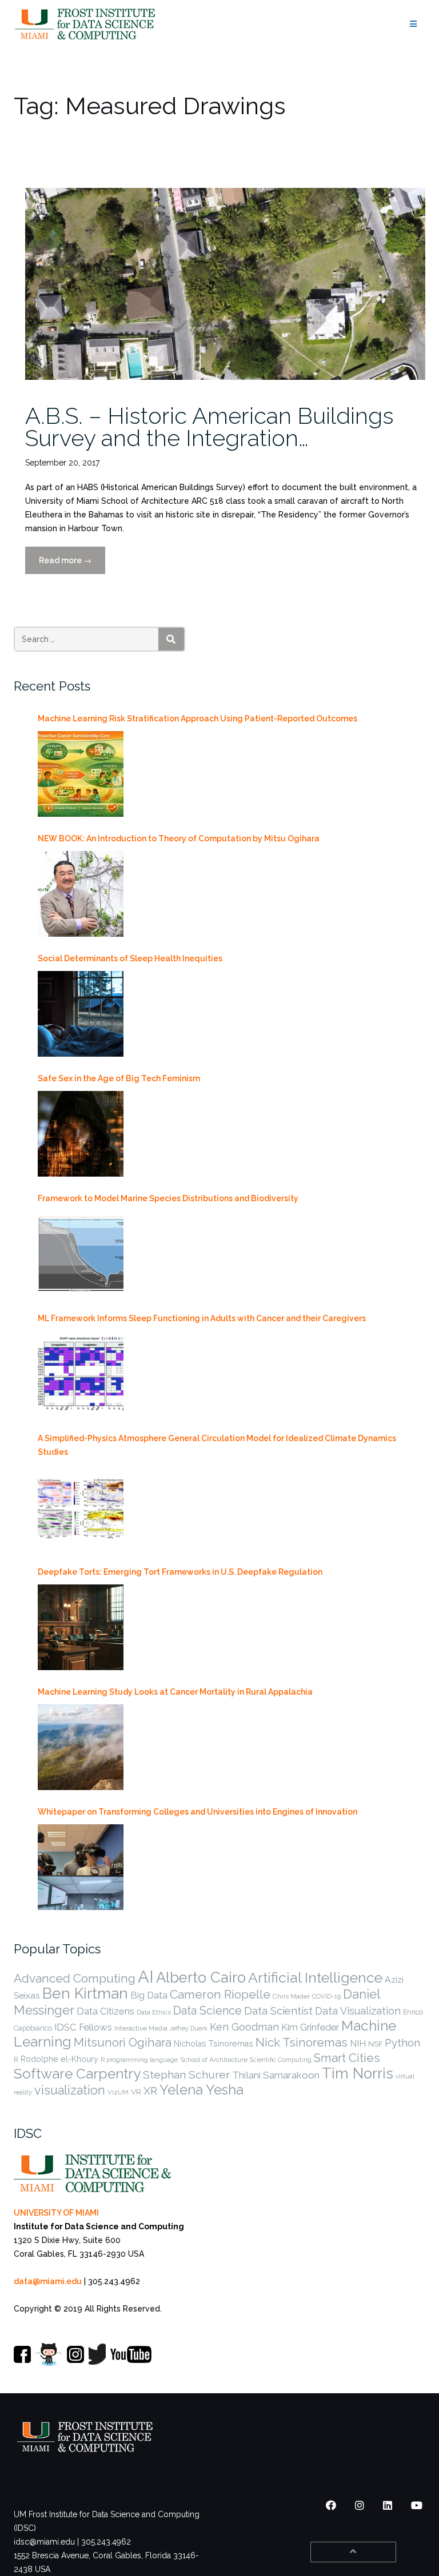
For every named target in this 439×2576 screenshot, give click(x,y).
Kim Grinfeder (310, 2027)
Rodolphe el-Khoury (59, 2059)
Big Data (149, 1995)
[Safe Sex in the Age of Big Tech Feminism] (81, 1134)
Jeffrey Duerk (189, 2028)
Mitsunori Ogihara (123, 2043)
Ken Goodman (244, 2027)
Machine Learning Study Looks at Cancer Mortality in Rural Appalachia (175, 1692)
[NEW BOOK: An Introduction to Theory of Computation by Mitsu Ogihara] (81, 894)
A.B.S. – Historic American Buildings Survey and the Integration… (209, 427)
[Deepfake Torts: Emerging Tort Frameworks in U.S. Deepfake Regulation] (81, 1627)
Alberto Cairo (201, 1977)
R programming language (139, 2060)
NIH (358, 2043)
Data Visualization (358, 2011)
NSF (375, 2044)
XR (150, 2091)
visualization (70, 2090)
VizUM (118, 2092)
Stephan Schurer (186, 2075)
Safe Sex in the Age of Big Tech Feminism (119, 1078)
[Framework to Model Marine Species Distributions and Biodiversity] (81, 1254)
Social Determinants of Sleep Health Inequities (130, 958)
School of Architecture (214, 2060)
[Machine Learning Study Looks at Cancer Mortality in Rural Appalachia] (81, 1747)
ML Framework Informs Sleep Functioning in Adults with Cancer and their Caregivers (202, 1318)
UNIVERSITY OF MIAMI (56, 2213)
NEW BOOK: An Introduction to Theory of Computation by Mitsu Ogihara (179, 838)
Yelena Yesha (201, 2090)
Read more (72, 565)
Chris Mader (291, 1996)
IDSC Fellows (83, 2027)
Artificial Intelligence (315, 1978)
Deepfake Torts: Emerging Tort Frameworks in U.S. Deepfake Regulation (180, 1572)
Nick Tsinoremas (302, 2042)
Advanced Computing (75, 1978)
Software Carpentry (77, 2074)
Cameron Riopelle (220, 1994)
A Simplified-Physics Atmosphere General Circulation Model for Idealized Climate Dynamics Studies (217, 1445)
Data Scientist (278, 2011)
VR (136, 2092)
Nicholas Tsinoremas (213, 2044)
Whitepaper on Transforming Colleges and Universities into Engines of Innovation (197, 1812)
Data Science (207, 2011)
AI (146, 1977)
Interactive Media (141, 2028)
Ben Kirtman (85, 1993)
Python (402, 2043)
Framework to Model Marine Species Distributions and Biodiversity (168, 1198)
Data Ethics (154, 2012)
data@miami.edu (48, 2281)
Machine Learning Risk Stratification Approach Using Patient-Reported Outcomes (197, 719)
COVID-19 (326, 1996)
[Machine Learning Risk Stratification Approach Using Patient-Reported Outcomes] (81, 774)
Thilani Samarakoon (276, 2075)
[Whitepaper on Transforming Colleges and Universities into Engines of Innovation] (81, 1867)
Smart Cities (347, 2058)
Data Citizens (105, 2011)
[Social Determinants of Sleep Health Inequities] (81, 1014)
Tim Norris (358, 2073)
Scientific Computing (281, 2060)
